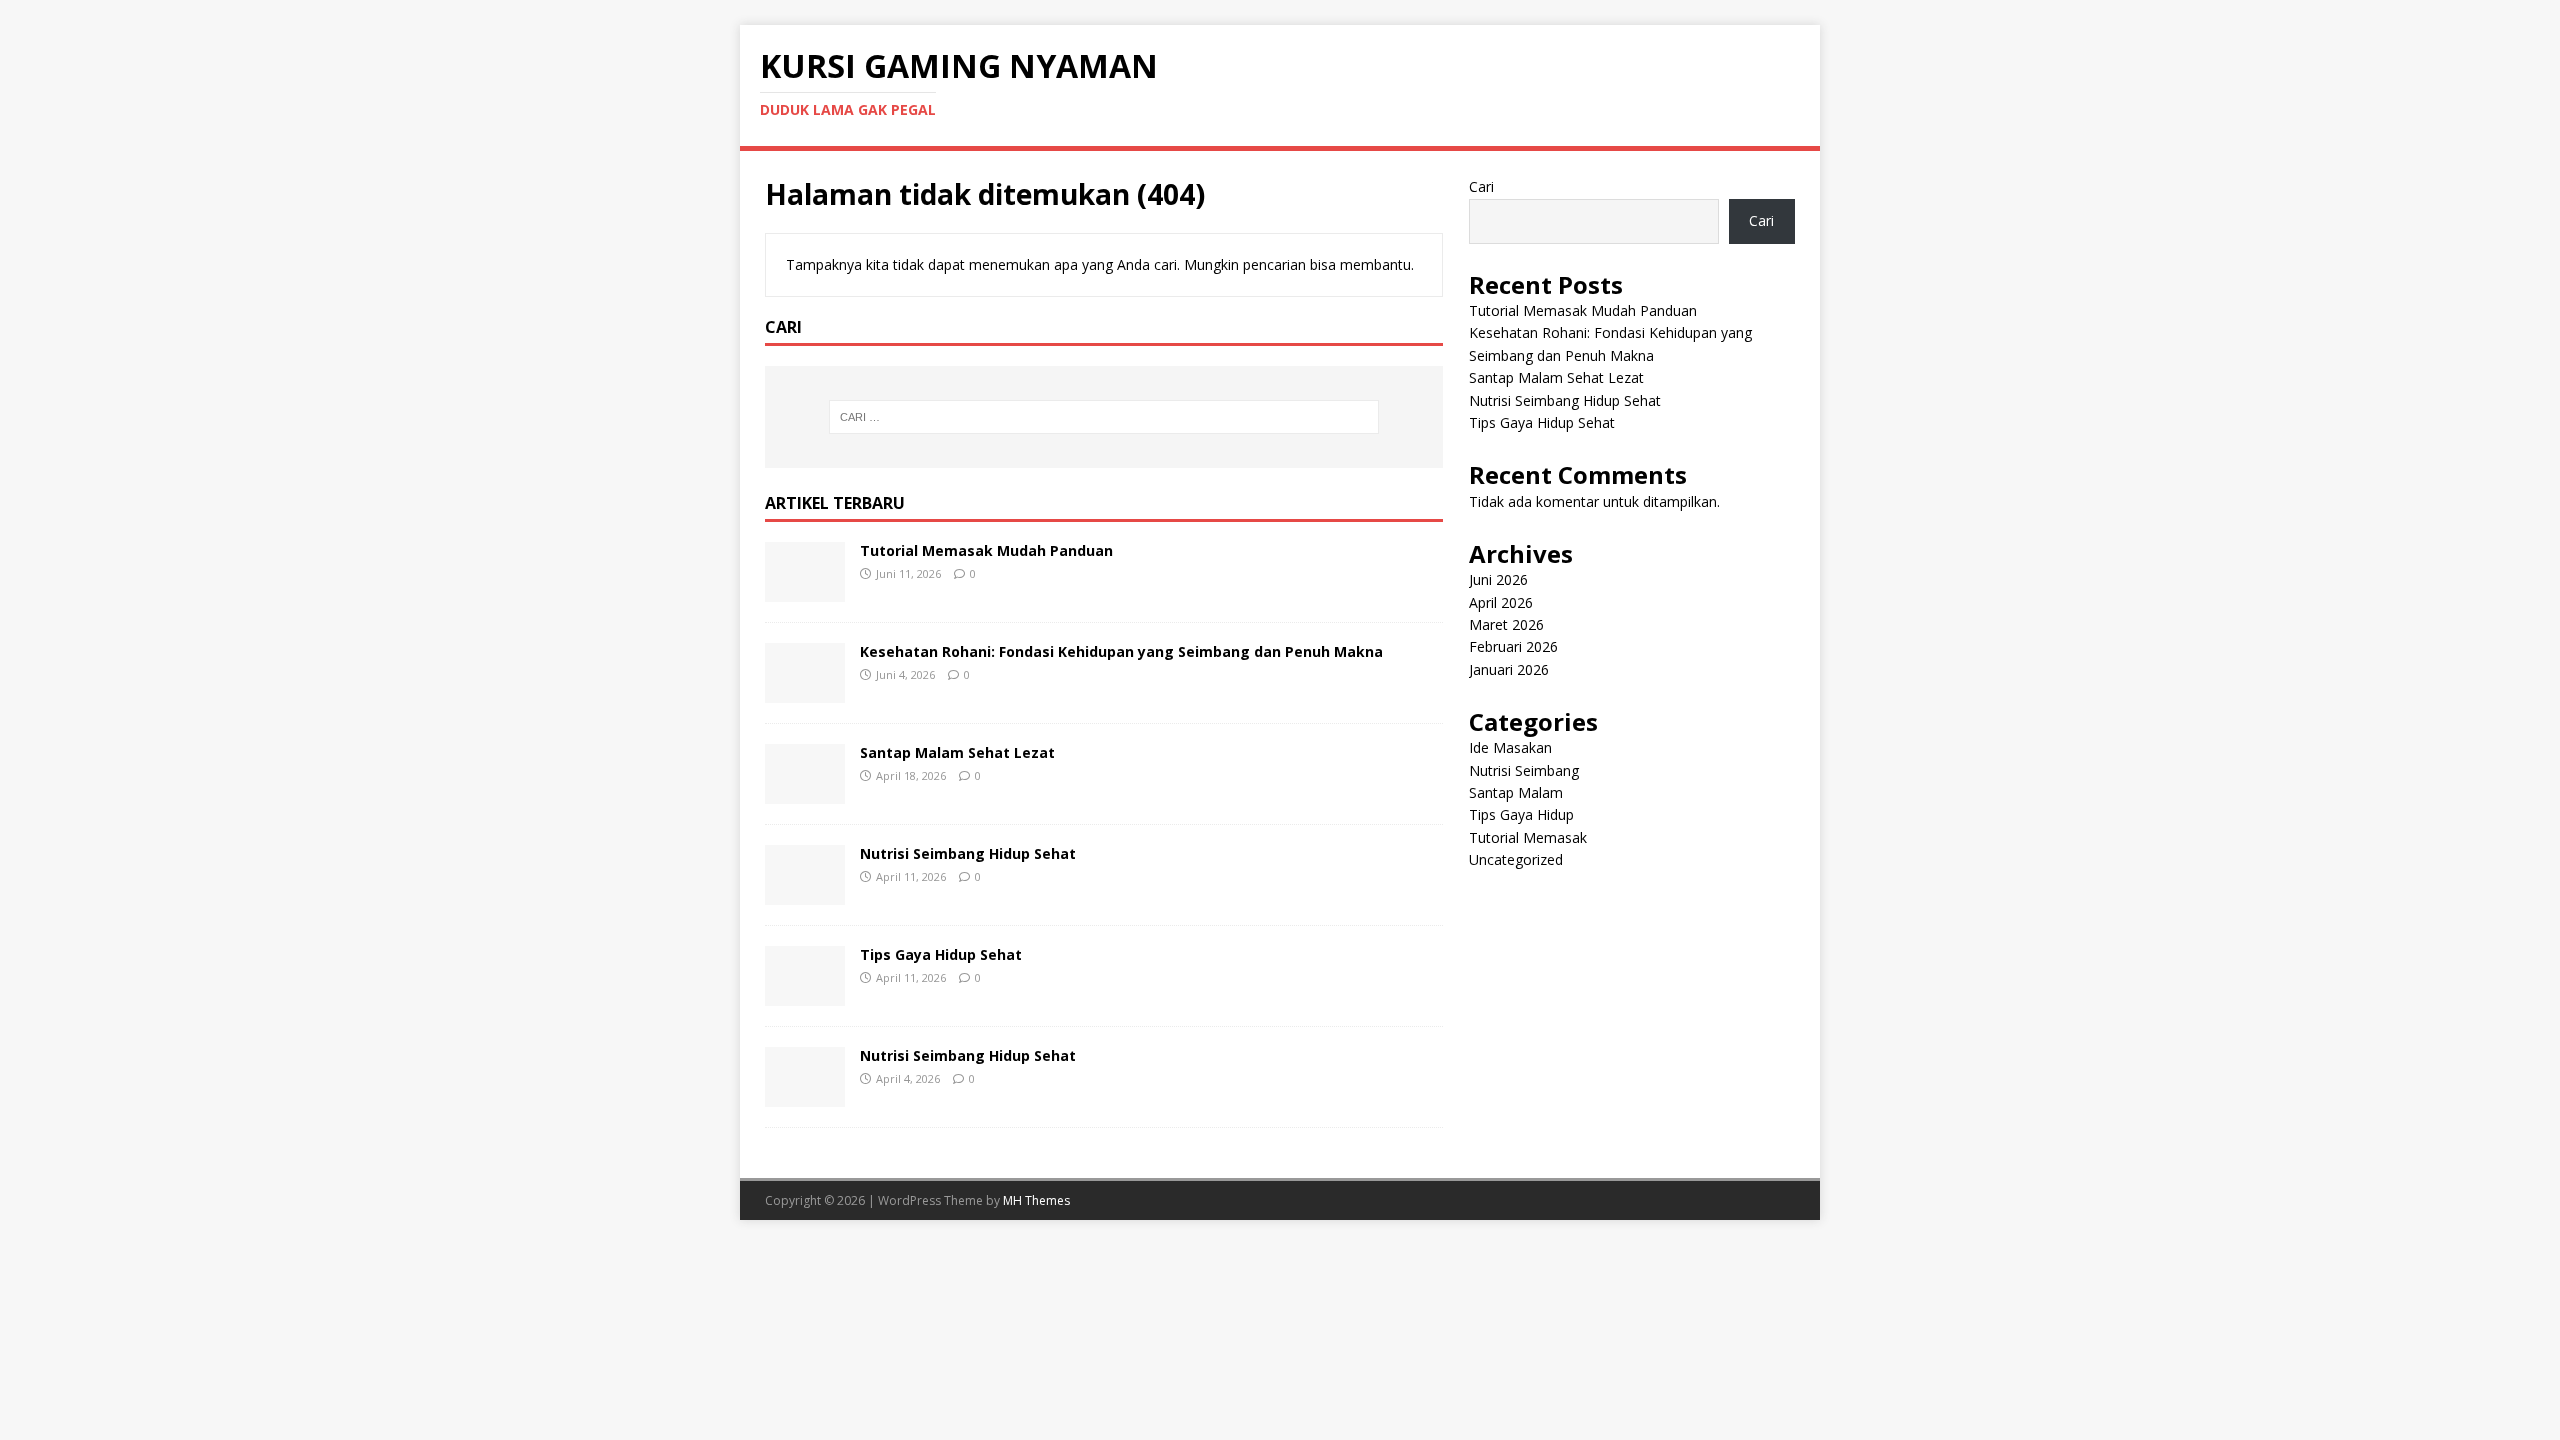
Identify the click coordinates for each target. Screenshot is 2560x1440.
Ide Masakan (1510, 747)
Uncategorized (1516, 859)
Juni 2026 (1498, 579)
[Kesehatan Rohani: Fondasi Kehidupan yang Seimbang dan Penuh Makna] (805, 690)
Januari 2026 (1509, 669)
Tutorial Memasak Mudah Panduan (986, 550)
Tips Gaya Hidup (1521, 814)
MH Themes (1036, 1200)
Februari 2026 (1513, 646)
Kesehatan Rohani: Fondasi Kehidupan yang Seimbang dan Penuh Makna (1121, 651)
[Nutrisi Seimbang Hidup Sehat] (805, 892)
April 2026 (1501, 602)
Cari (1481, 186)
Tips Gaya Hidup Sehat (941, 954)
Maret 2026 (1506, 624)
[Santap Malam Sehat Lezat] (805, 791)
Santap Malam (1516, 792)
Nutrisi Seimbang (1524, 770)
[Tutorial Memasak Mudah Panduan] (805, 589)
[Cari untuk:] (1104, 417)
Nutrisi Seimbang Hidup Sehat (968, 853)
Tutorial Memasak (1528, 837)
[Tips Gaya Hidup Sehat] (805, 993)
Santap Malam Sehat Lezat (957, 752)
